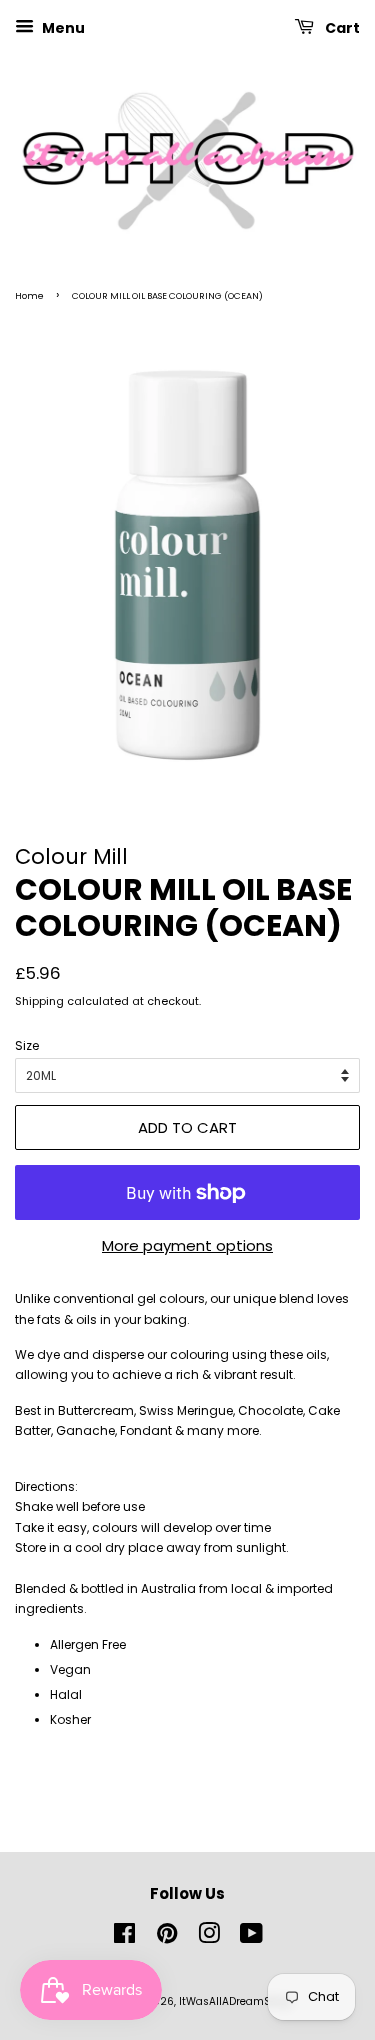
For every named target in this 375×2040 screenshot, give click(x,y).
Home (29, 296)
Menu (62, 28)
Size (27, 1045)
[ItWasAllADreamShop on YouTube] (251, 1938)
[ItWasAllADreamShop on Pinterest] (167, 1938)
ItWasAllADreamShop (235, 2001)
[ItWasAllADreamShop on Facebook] (124, 1938)
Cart (341, 28)
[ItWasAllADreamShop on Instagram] (209, 1938)
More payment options (187, 1245)
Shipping (39, 1001)
